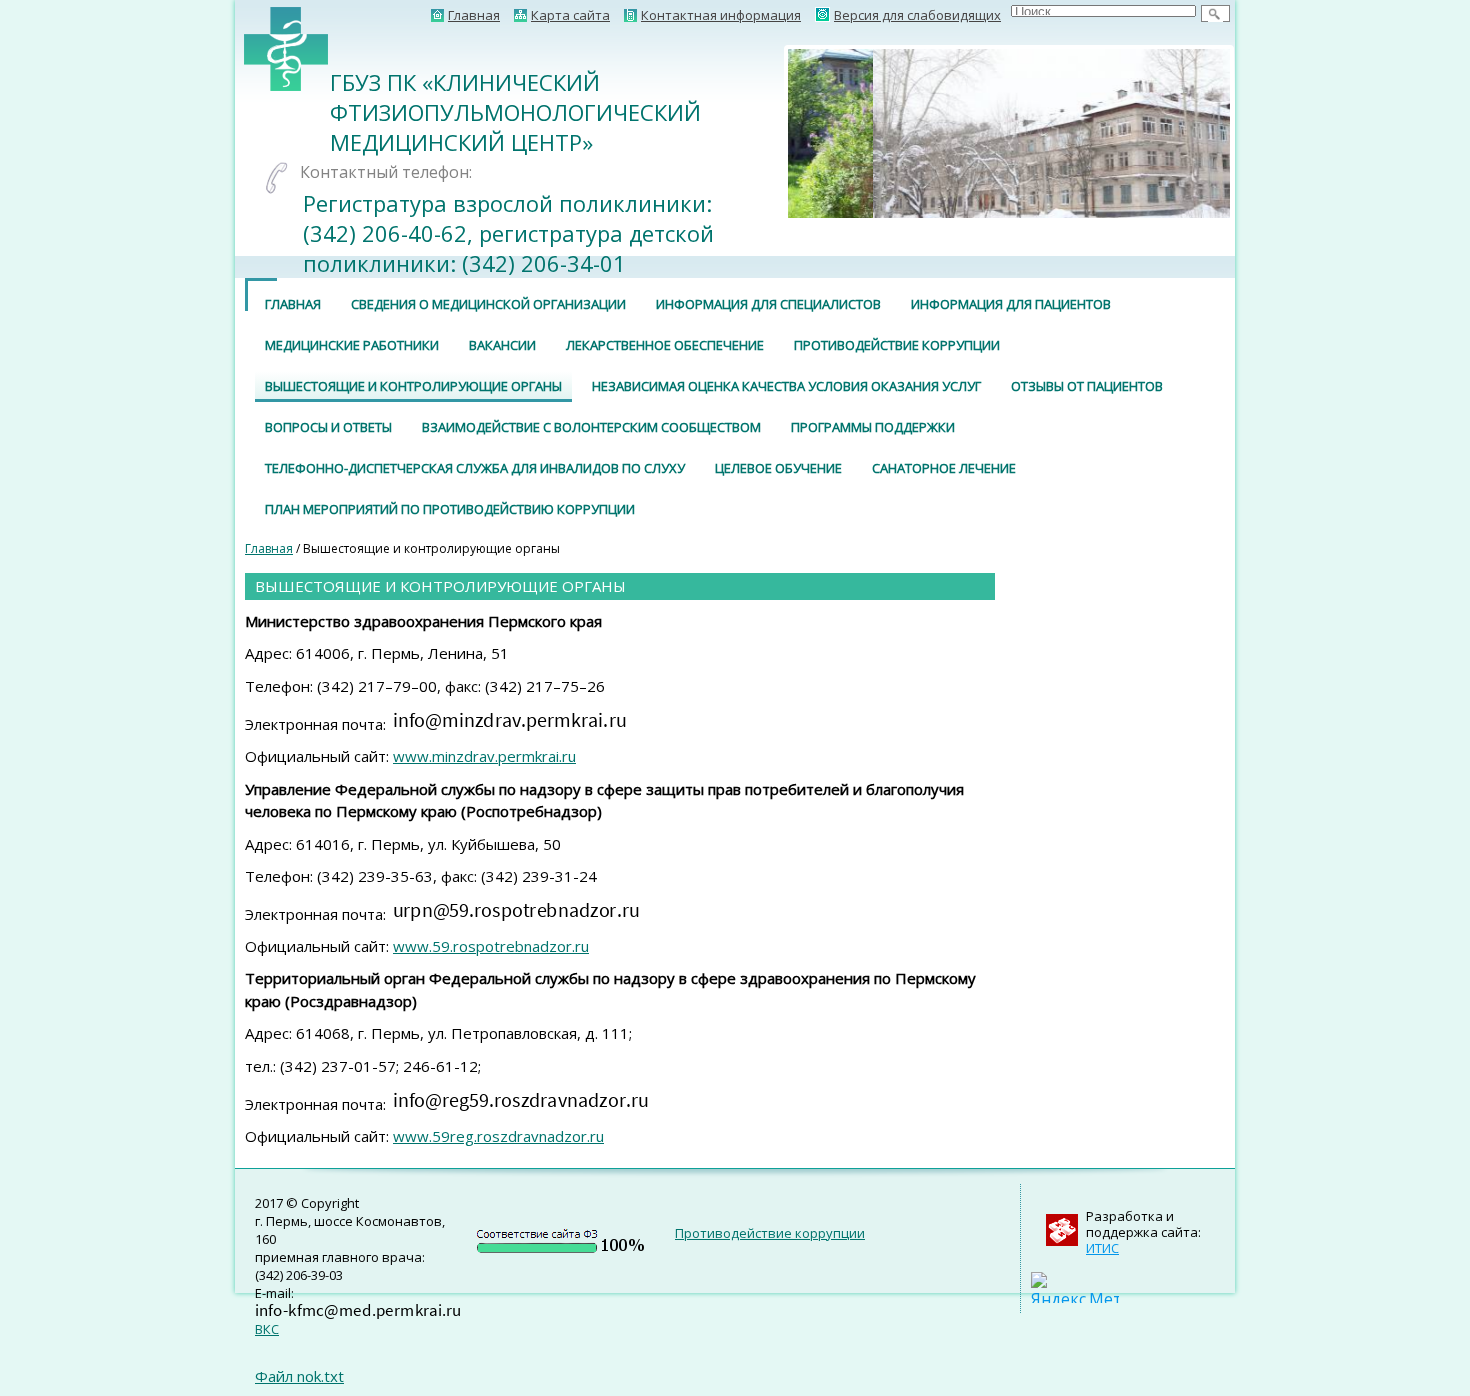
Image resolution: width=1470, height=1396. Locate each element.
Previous (758, 133)
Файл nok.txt (299, 1376)
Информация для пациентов (1011, 304)
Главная (293, 304)
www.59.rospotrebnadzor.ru (491, 946)
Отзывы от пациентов (1087, 386)
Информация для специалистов (768, 304)
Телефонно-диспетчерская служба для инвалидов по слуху (475, 468)
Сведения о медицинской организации (488, 304)
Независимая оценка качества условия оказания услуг (786, 386)
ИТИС (1102, 1248)
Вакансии (502, 345)
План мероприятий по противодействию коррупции (450, 509)
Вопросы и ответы (328, 427)
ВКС (267, 1329)
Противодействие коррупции (897, 345)
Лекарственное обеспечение (665, 345)
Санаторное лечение (944, 468)
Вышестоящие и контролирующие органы (413, 386)
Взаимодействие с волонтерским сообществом (591, 427)
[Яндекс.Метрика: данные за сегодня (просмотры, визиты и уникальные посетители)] (1075, 1287)
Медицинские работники (352, 345)
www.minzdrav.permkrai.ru (484, 756)
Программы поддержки (873, 427)
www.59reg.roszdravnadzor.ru (498, 1136)
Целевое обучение (778, 468)
